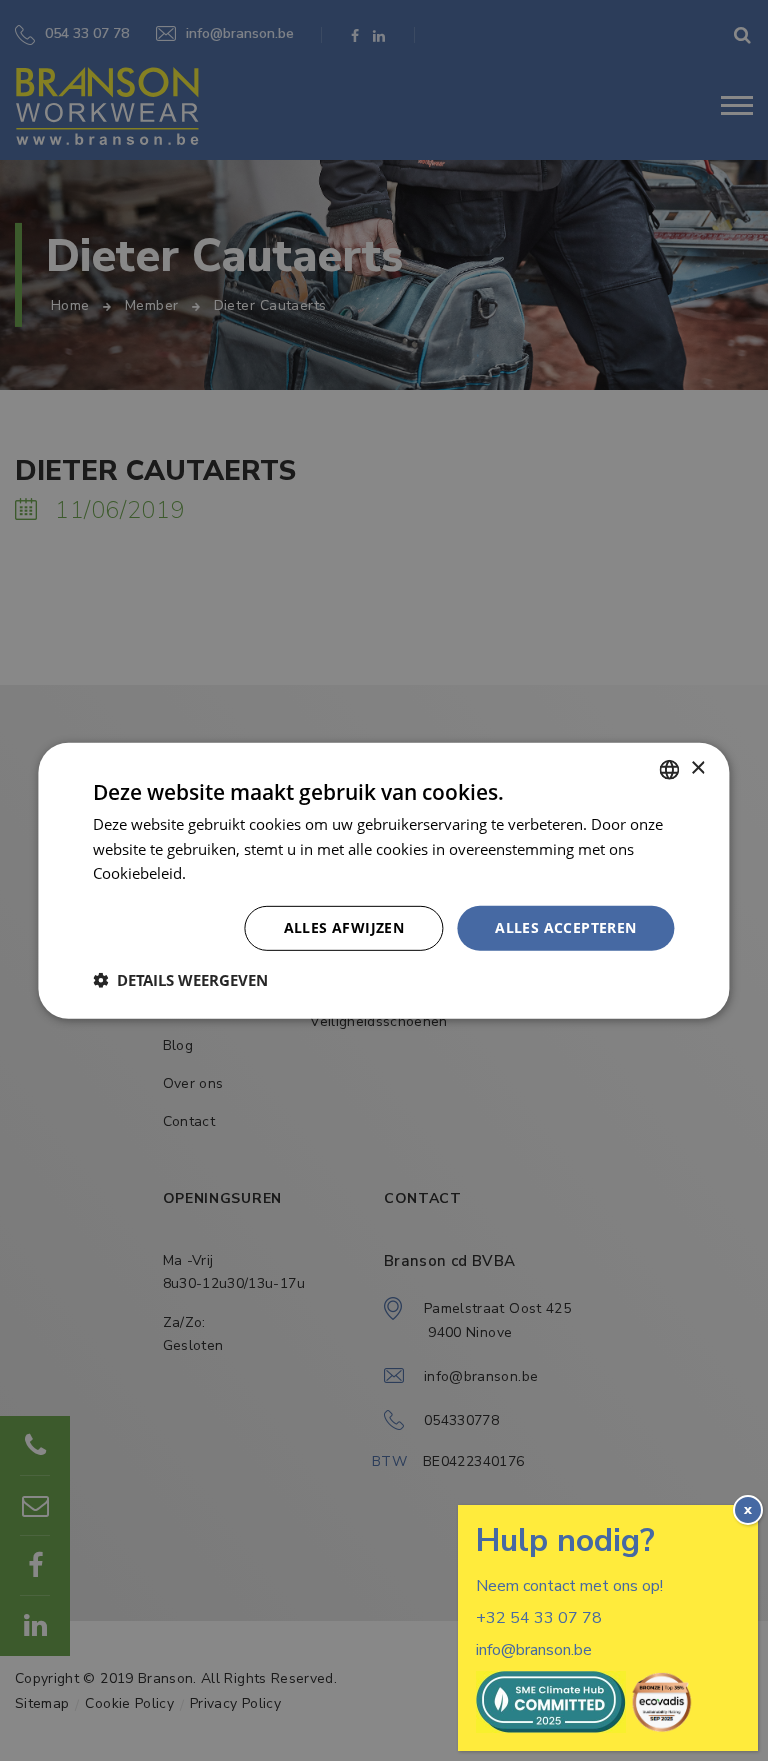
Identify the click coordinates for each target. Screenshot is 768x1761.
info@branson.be (534, 1650)
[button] (180, 980)
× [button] (697, 768)
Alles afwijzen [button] (344, 927)
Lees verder (230, 873)
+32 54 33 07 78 (539, 1618)
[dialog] (384, 880)
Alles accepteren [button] (565, 927)
